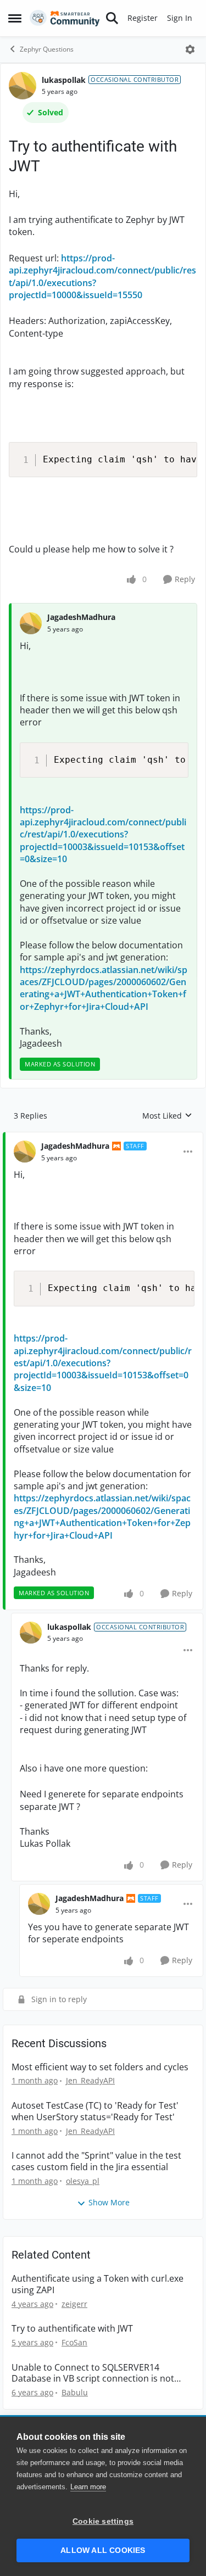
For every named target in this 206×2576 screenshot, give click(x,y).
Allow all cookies (103, 2550)
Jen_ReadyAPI (90, 2080)
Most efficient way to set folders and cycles (100, 2067)
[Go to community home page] (65, 18)
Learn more (88, 2487)
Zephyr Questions (47, 49)
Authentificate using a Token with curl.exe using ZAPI (98, 2284)
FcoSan (74, 2342)
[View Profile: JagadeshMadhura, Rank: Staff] (25, 1152)
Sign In (180, 18)
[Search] (112, 18)
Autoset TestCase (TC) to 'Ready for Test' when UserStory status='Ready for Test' (95, 2111)
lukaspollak (64, 80)
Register (143, 18)
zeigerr (74, 2304)
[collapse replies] (103, 1137)
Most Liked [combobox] (167, 1116)
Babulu (75, 2392)
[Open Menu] (190, 49)
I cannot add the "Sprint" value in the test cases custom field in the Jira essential (96, 2161)
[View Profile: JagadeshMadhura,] (31, 623)
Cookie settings (103, 2521)
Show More (109, 2202)
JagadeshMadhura (81, 617)
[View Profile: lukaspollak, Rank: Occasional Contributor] (23, 86)
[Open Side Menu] (15, 18)
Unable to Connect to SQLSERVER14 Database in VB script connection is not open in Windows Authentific (93, 2373)
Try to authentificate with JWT (72, 2329)
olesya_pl (83, 2181)
